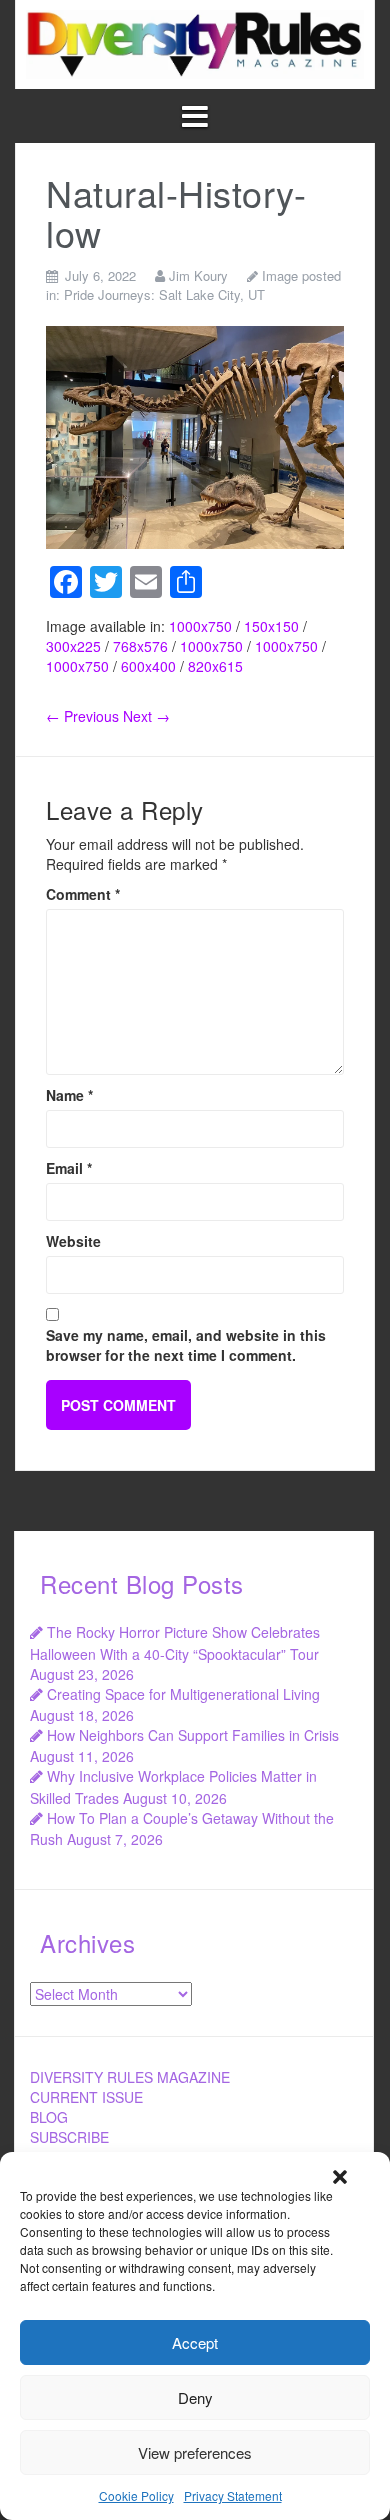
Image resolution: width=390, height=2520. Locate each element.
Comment (83, 894)
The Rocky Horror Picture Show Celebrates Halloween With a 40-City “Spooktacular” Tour (175, 1642)
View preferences (195, 2452)
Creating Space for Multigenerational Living (183, 1694)
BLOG (49, 2117)
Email (69, 1168)
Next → (146, 716)
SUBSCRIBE (69, 2137)
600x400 (148, 666)
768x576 (140, 646)
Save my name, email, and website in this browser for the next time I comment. (186, 1345)
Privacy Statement (233, 2495)
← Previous (82, 716)
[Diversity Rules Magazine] (195, 42)
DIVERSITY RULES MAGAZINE (130, 2077)
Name (69, 1095)
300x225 (73, 646)
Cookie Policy (136, 2495)
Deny (195, 2397)
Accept (195, 2342)
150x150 (271, 626)
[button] (340, 2177)
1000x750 (200, 626)
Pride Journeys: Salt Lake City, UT (164, 294)
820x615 (215, 666)
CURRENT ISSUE (86, 2097)
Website (73, 1241)
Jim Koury (198, 275)
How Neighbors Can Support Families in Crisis (193, 1735)
